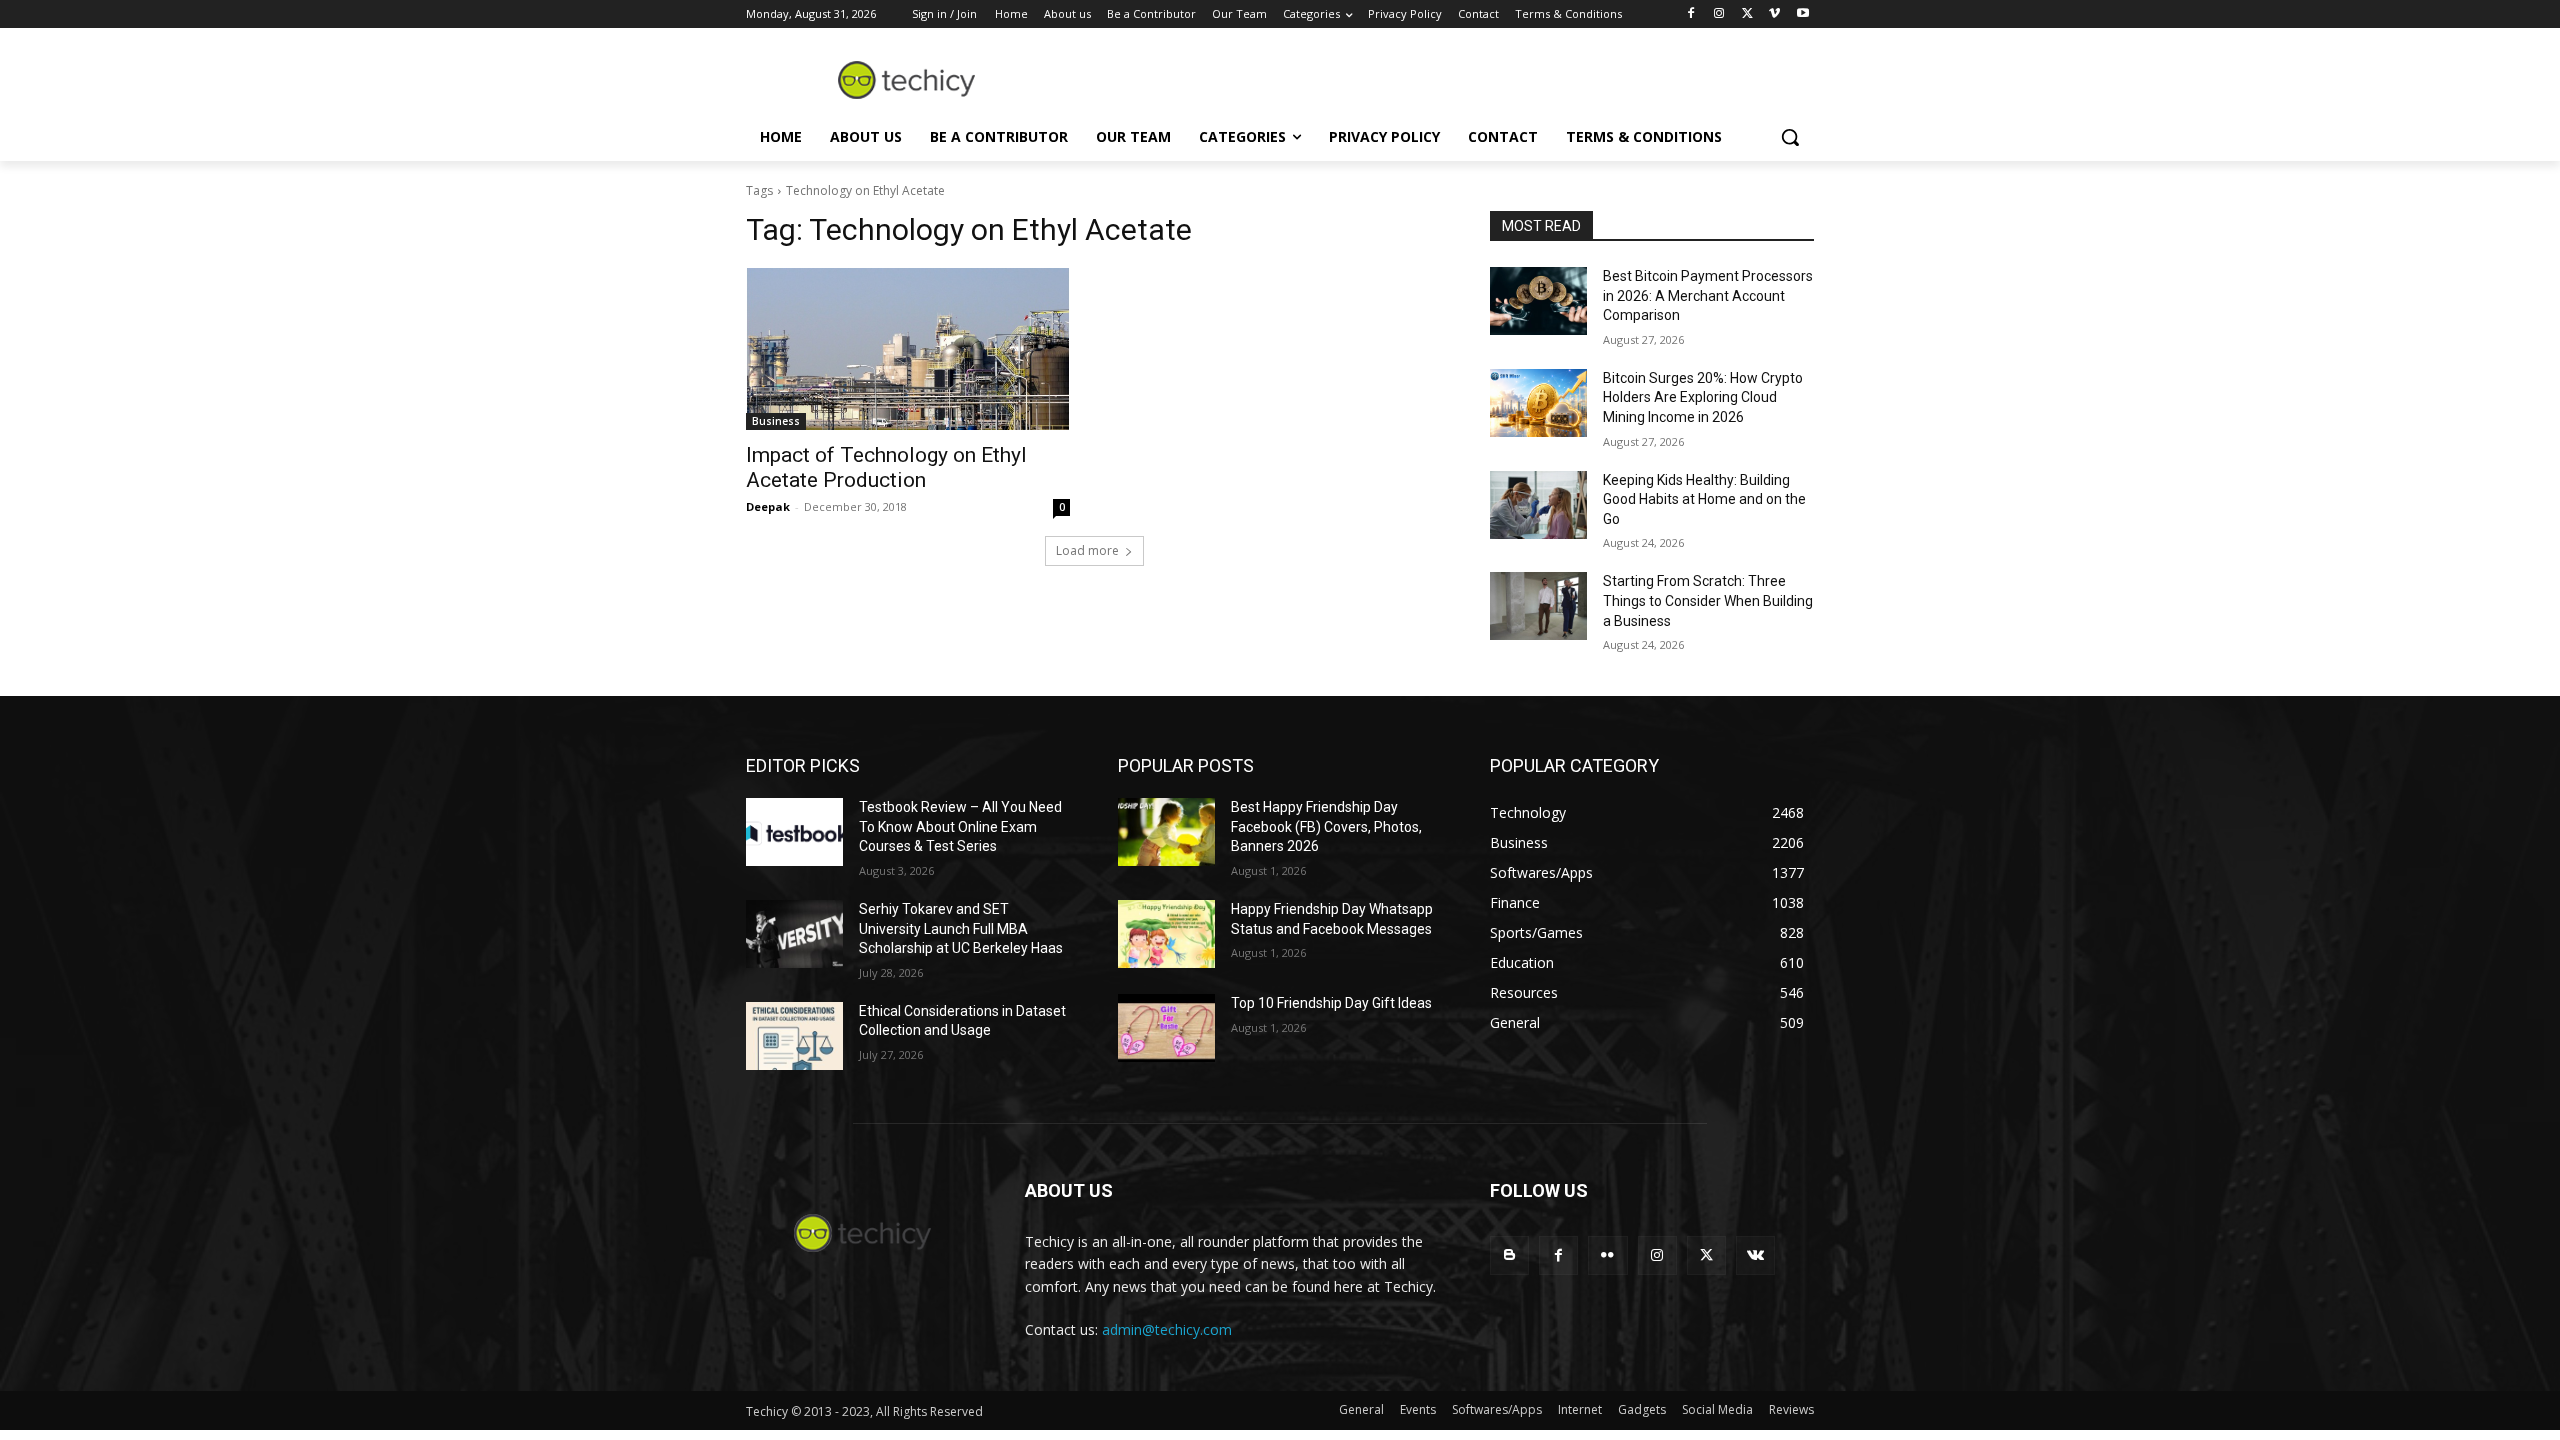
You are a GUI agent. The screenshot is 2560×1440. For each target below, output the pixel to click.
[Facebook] (1691, 14)
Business (776, 421)
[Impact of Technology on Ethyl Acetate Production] (908, 349)
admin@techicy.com (1167, 1329)
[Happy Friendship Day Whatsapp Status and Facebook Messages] (1166, 934)
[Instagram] (1719, 14)
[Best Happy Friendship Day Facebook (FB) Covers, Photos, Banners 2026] (1166, 832)
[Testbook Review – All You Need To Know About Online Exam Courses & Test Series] (794, 832)
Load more (1087, 550)
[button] (1790, 137)
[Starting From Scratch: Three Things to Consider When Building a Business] (1538, 606)
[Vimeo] (1774, 14)
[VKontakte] (1755, 1255)
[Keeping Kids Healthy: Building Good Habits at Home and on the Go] (1538, 505)
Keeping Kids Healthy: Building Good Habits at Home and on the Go (1704, 499)
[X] (1747, 14)
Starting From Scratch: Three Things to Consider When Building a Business (1708, 600)
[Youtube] (1802, 14)
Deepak (768, 506)
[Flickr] (1607, 1255)
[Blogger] (1509, 1255)
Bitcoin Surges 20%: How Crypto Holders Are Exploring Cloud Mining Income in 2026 (1703, 397)
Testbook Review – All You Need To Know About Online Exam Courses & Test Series (960, 826)
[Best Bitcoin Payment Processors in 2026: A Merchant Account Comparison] (1538, 301)
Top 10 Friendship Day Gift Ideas (1331, 1003)
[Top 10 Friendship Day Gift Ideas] (1166, 1028)
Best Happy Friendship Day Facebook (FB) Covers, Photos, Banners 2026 (1326, 826)
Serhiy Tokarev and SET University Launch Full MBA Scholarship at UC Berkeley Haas (961, 928)
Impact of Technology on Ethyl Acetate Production (886, 467)
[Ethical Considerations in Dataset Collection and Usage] (794, 1036)
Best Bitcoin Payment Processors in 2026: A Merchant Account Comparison (1708, 295)
